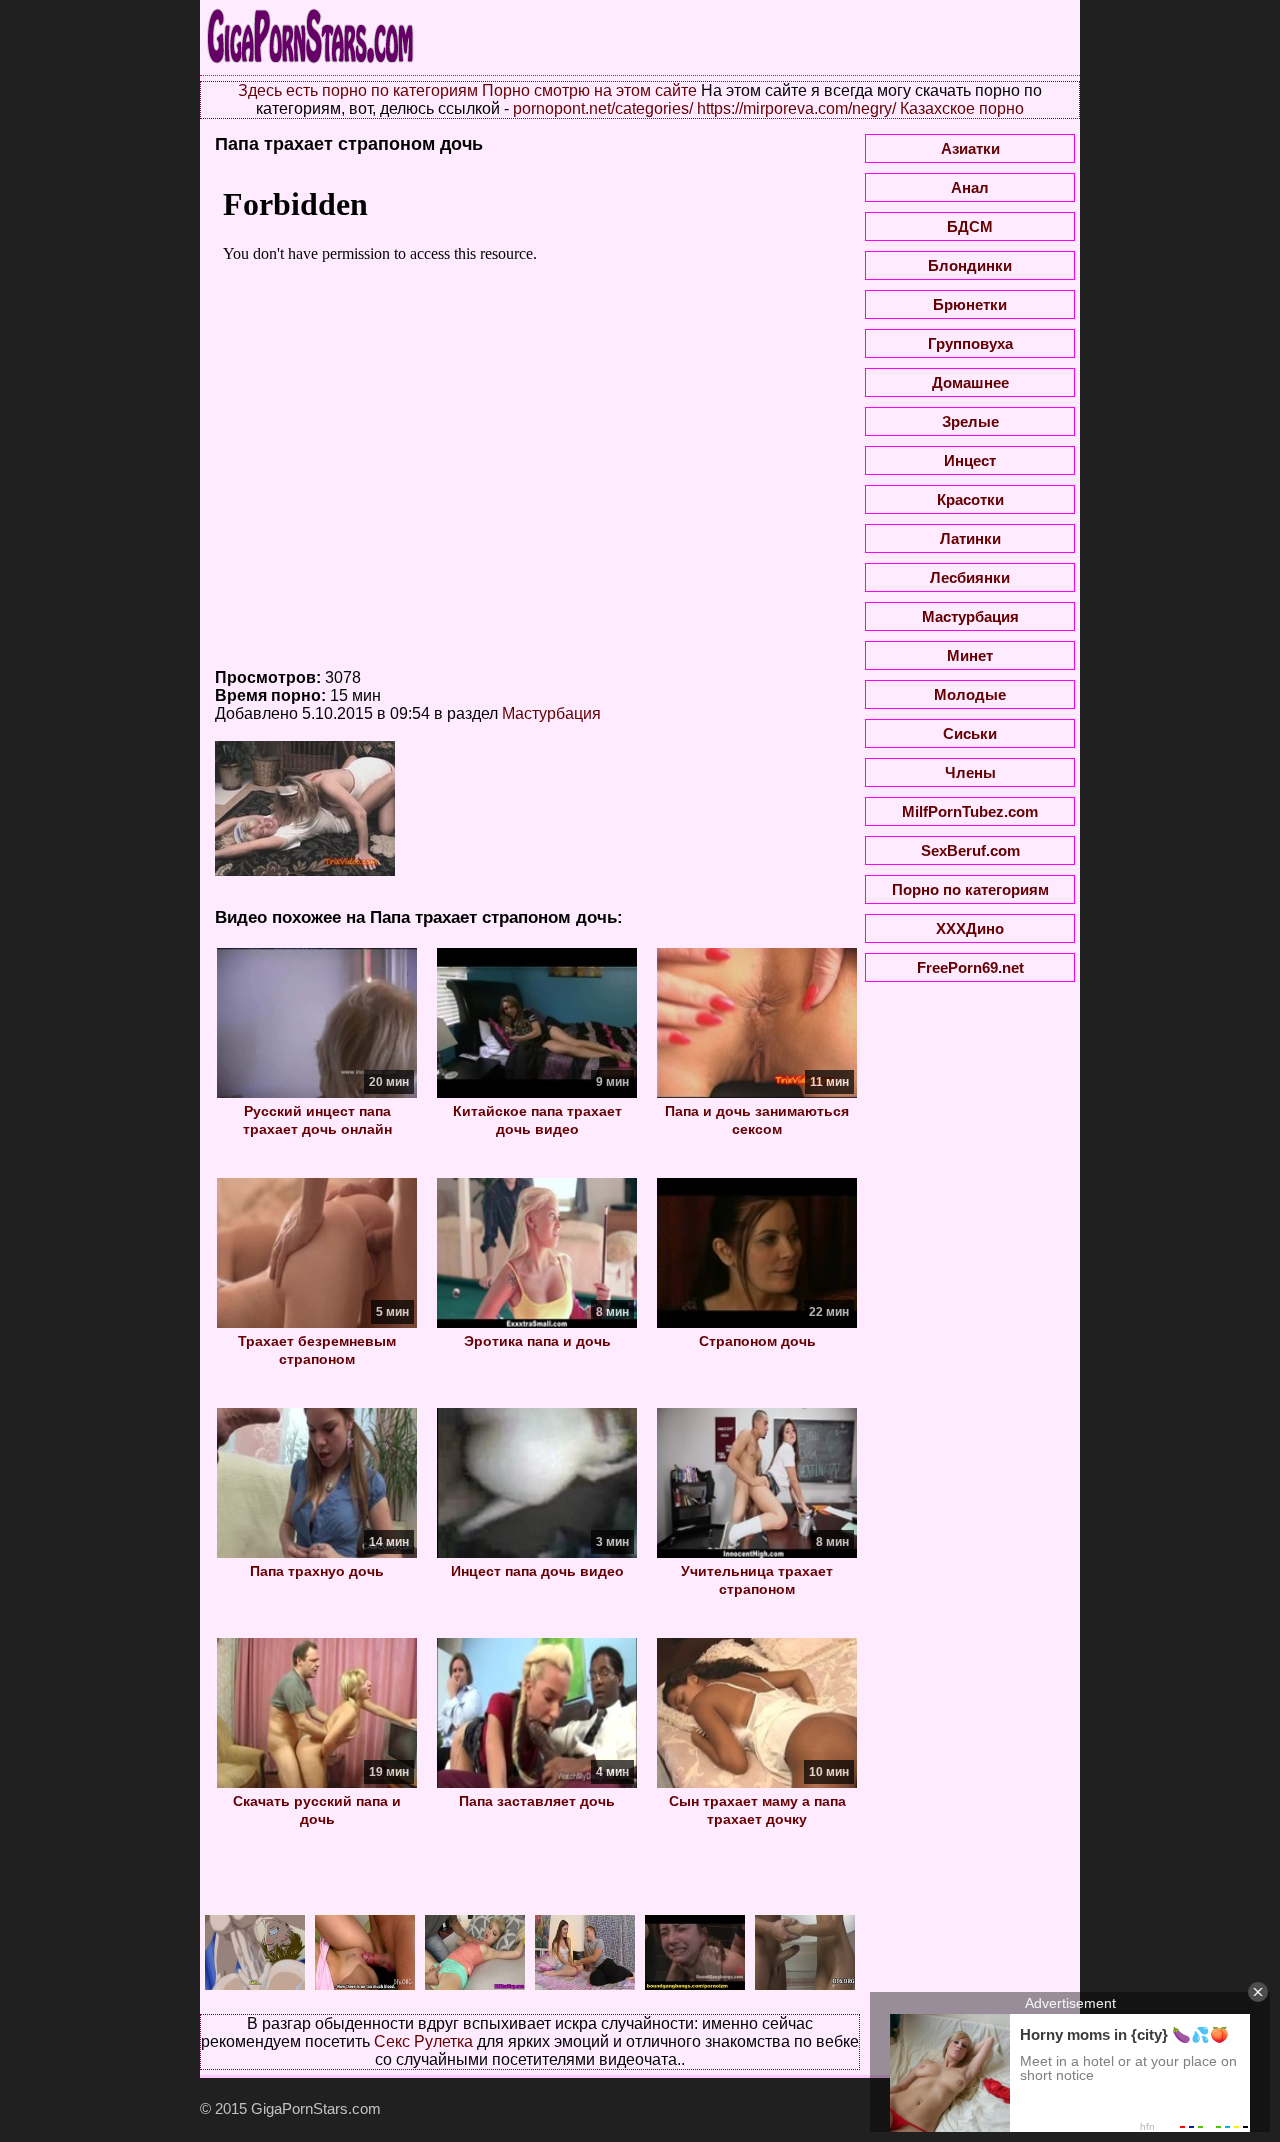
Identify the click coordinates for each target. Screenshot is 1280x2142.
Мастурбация (551, 713)
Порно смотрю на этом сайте (589, 90)
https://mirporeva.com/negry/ (796, 108)
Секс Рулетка (423, 2041)
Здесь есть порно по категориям (358, 90)
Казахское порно (962, 108)
